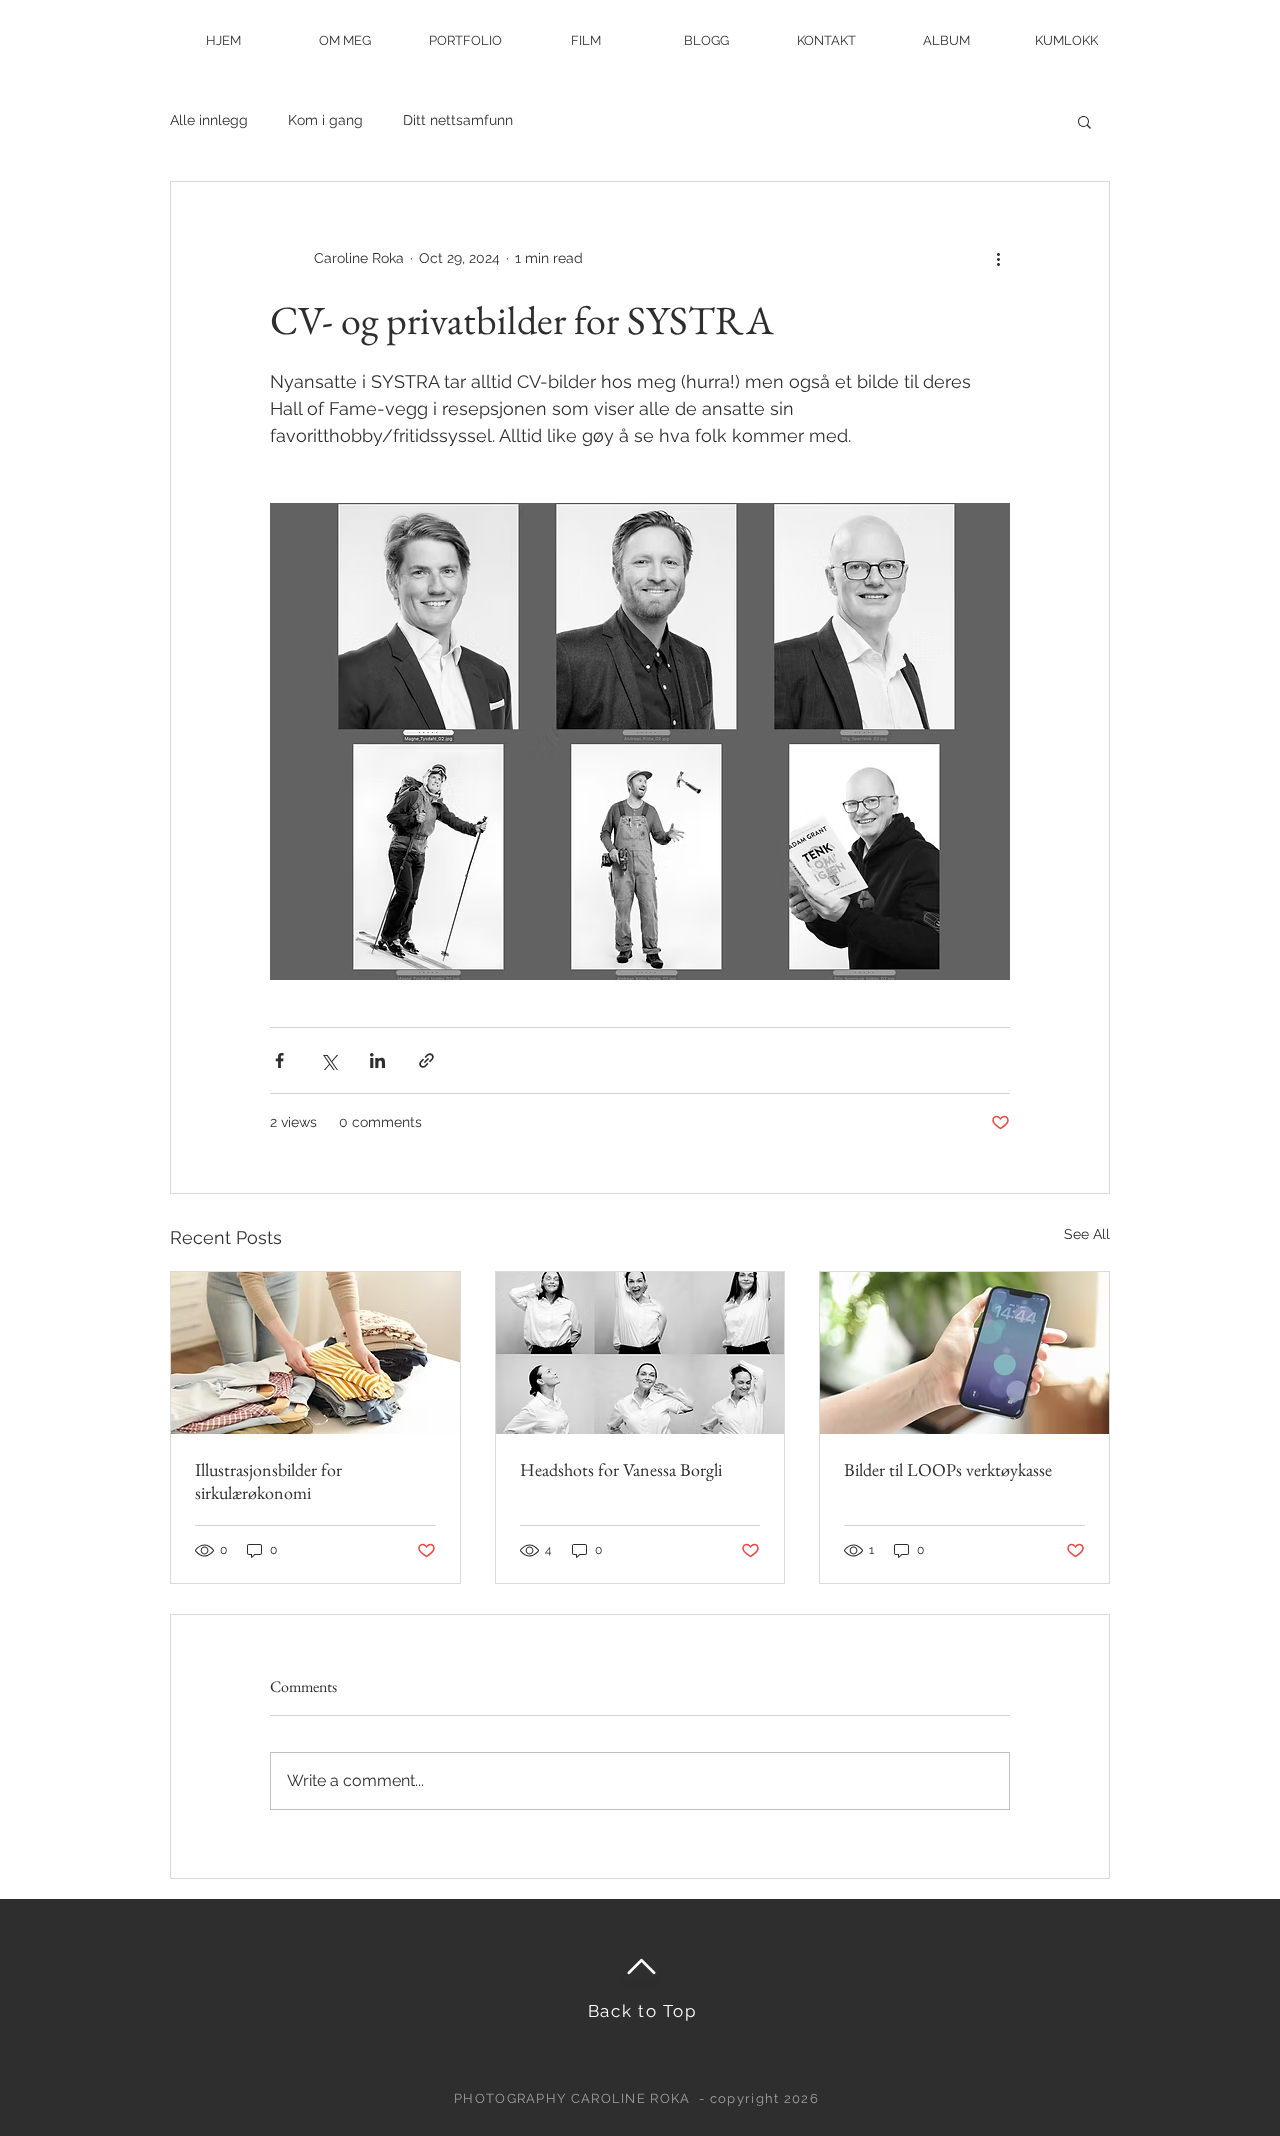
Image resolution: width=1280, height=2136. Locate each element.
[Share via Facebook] (279, 1060)
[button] (1084, 121)
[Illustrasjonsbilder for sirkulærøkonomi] (315, 1353)
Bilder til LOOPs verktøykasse (948, 1469)
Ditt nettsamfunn (458, 120)
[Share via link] (426, 1060)
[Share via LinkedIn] (377, 1060)
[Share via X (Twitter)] (328, 1060)
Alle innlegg (209, 120)
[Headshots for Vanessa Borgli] (640, 1353)
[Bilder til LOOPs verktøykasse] (964, 1353)
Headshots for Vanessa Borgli (621, 1469)
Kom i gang (325, 120)
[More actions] (998, 258)
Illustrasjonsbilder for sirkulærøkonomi (268, 1481)
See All (1087, 1234)
